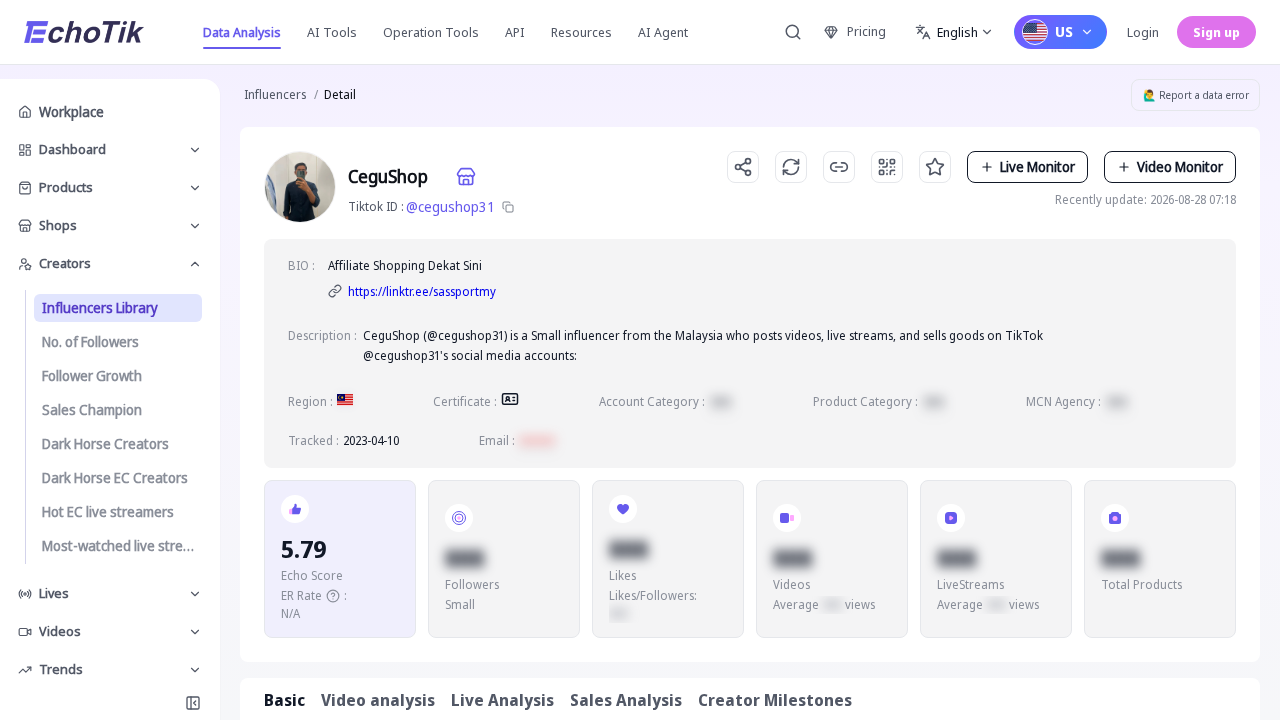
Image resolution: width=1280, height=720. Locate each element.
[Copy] (508, 207)
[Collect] (935, 167)
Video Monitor (1180, 166)
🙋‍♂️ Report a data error (1196, 95)
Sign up (1216, 32)
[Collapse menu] (193, 703)
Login (1143, 32)
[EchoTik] (84, 32)
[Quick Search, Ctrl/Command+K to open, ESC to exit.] (793, 32)
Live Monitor (1037, 166)
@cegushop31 (450, 206)
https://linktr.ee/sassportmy (422, 291)
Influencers (275, 94)
